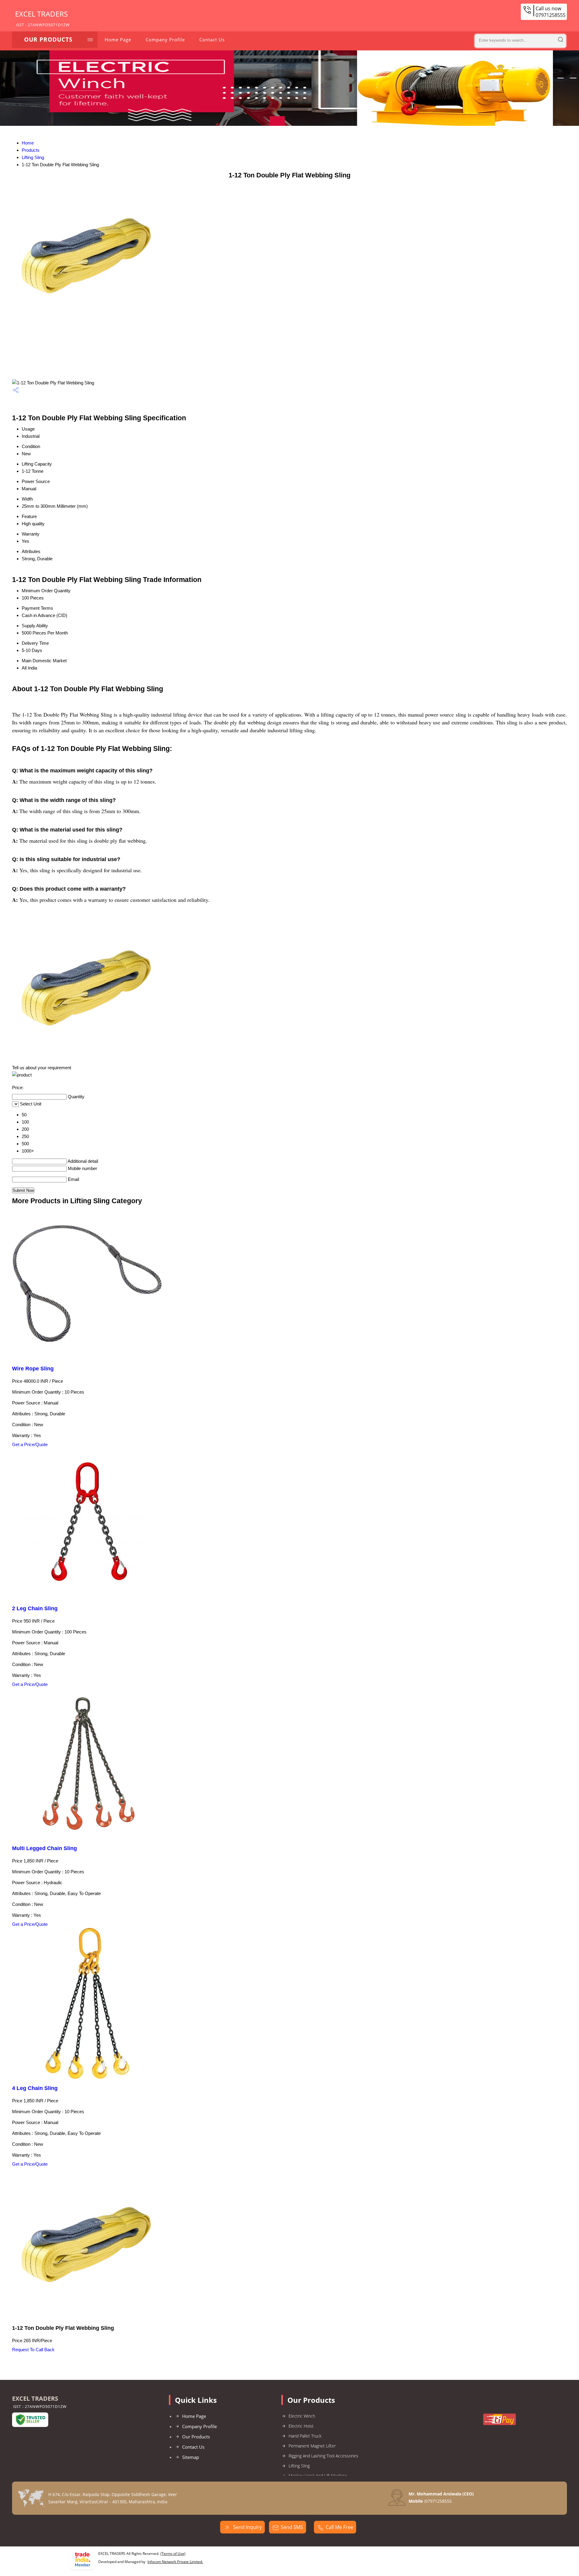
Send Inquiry (247, 2527)
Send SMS (292, 2527)
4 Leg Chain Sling (35, 2088)
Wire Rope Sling (33, 1369)
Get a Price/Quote (30, 1444)
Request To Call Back (33, 2350)
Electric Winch (302, 2416)
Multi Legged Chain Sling (44, 1848)
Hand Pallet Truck (305, 2436)
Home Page (118, 40)
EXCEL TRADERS (42, 18)
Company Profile (165, 40)
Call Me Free (339, 2527)
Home (28, 143)
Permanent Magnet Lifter (312, 2446)
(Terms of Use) (173, 2554)
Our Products (48, 40)
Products (31, 150)
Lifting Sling (33, 157)
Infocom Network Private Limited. (175, 2562)
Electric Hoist (301, 2426)
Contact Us (212, 40)
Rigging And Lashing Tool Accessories (323, 2456)
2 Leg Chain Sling (35, 1608)
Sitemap (191, 2457)
